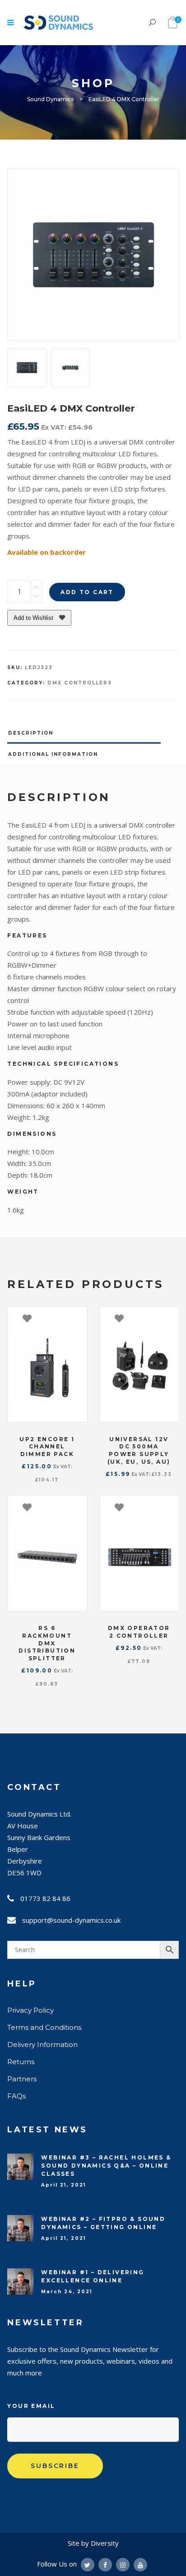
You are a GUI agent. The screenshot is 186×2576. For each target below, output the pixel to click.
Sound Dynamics (50, 99)
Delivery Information (42, 2044)
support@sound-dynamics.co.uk (71, 1920)
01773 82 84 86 (45, 1898)
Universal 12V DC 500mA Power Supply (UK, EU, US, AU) (139, 1450)
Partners (22, 2079)
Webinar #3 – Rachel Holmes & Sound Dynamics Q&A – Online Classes (106, 2166)
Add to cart (87, 592)
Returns (21, 2062)
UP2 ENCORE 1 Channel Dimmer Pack (47, 1447)
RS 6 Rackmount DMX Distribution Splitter (47, 1643)
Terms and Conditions (44, 2027)
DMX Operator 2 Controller (139, 1632)
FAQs (16, 2096)
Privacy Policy (30, 2010)
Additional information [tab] (53, 754)
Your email (31, 2406)
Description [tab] (31, 733)
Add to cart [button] (76, 1318)
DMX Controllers (80, 683)
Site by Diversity (93, 2543)
